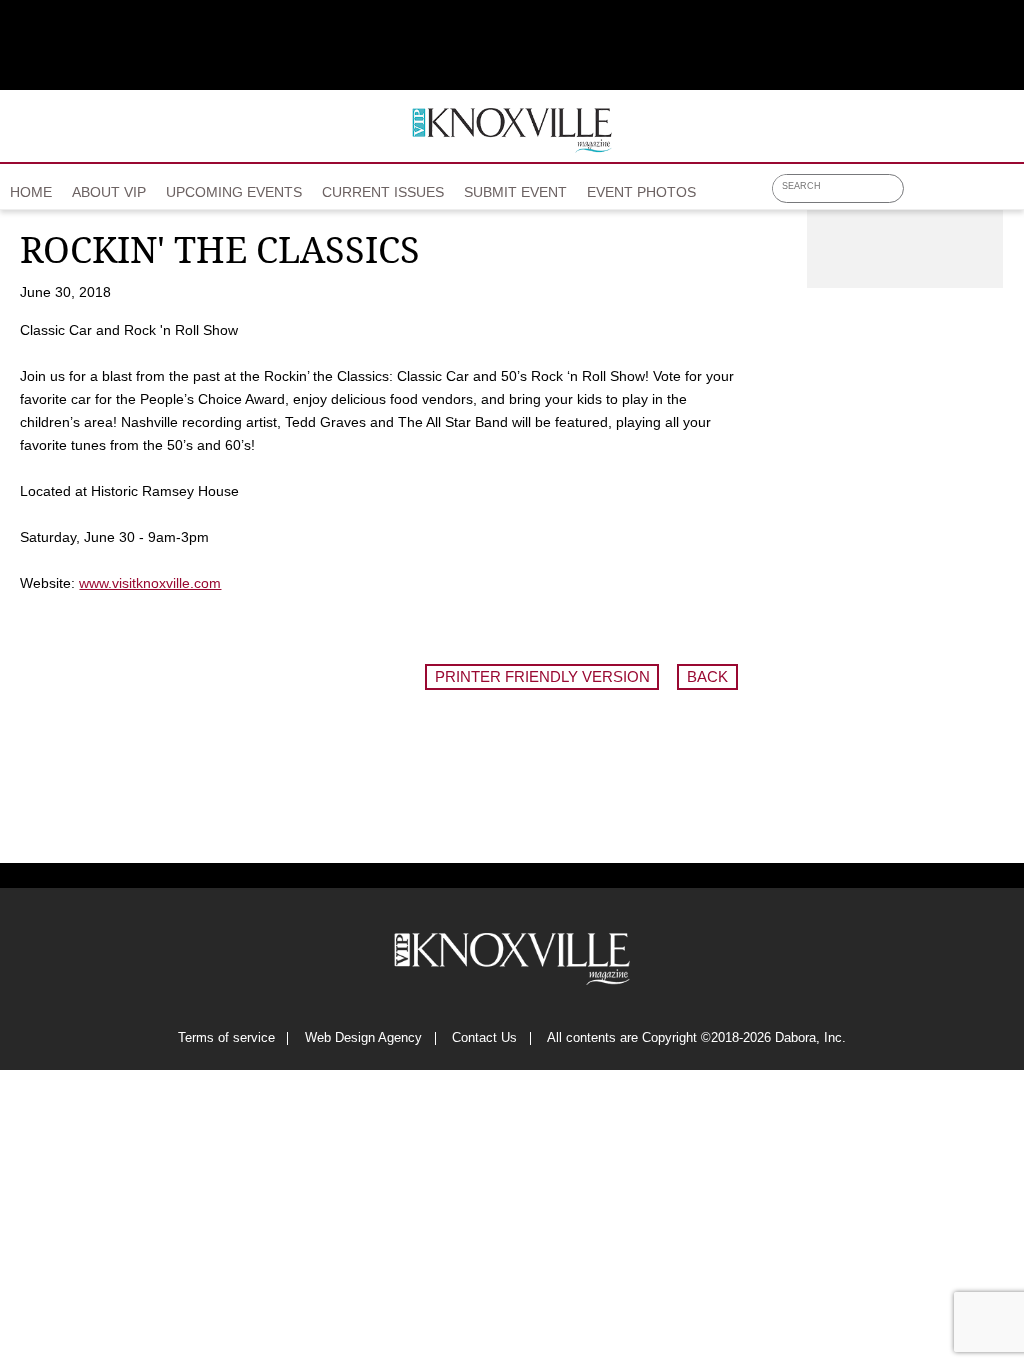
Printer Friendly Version (542, 676)
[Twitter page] (948, 195)
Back (707, 676)
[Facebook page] (921, 195)
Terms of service (226, 1038)
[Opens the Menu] (1007, 186)
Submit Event (515, 192)
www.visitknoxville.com (150, 583)
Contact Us (484, 1038)
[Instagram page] (974, 195)
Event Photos (641, 192)
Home (31, 192)
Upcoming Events (234, 192)
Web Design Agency (363, 1038)
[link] (31, 186)
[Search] (893, 189)
